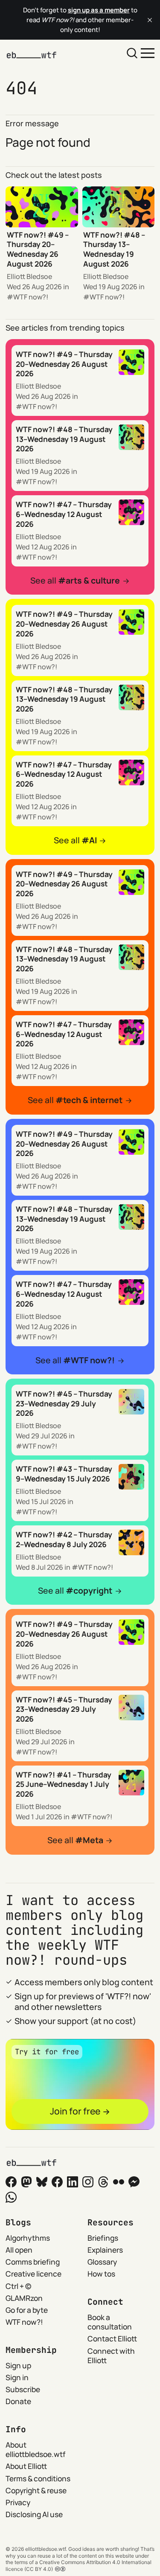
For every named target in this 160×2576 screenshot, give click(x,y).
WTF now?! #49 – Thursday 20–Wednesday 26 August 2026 (38, 249)
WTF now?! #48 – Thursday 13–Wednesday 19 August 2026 (114, 249)
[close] (150, 20)
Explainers (105, 2250)
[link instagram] (88, 2182)
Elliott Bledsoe (29, 276)
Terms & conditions (38, 2478)
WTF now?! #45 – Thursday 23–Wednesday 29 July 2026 (64, 1403)
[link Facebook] (11, 2182)
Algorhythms (28, 2238)
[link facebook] (57, 2182)
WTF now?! (31, 297)
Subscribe (23, 2389)
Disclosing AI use (34, 2514)
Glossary (102, 2262)
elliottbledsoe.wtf (45, 2549)
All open (19, 2250)
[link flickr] (119, 2182)
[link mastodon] (26, 2182)
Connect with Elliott (111, 2356)
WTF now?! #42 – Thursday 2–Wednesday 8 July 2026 (64, 1539)
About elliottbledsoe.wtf (35, 2450)
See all (75, 581)
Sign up (18, 2365)
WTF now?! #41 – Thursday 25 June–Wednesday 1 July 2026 (64, 1784)
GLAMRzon (24, 2298)
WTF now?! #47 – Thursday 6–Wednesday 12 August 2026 (64, 514)
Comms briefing (33, 2262)
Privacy (18, 2502)
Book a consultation (110, 2322)
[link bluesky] (42, 2182)
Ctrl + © (18, 2286)
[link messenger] (134, 2182)
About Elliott (26, 2466)
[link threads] (103, 2182)
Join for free (75, 2111)
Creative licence (33, 2274)
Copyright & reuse (36, 2490)
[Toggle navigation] (148, 52)
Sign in (17, 2377)
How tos (101, 2274)
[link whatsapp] (11, 2197)
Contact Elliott (112, 2338)
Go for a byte (27, 2310)
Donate (18, 2401)
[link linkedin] (73, 2182)
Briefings (103, 2238)
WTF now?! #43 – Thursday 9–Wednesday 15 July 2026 (64, 1474)
